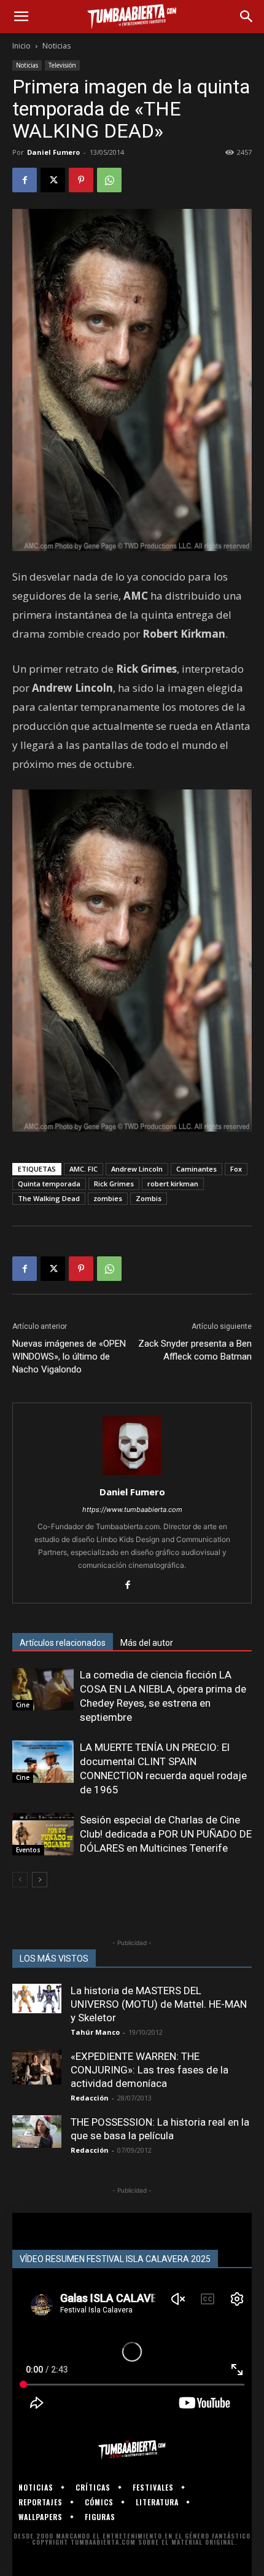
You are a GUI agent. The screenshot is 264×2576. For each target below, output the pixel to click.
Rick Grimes (114, 1184)
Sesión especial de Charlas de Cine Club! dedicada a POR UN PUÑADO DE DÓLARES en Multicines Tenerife (166, 1834)
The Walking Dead (49, 1198)
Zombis (149, 1198)
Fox (236, 1169)
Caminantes (196, 1169)
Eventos (28, 1850)
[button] (21, 17)
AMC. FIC (83, 1169)
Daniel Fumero (53, 152)
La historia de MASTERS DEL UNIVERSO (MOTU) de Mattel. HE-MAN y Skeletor (159, 2004)
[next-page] (40, 1880)
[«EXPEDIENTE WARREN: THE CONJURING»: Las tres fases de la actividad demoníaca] (37, 2067)
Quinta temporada (49, 1184)
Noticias (56, 46)
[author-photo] (132, 1475)
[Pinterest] (81, 180)
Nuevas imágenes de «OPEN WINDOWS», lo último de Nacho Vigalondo (69, 1357)
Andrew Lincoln (137, 1169)
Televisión (62, 65)
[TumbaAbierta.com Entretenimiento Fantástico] (132, 2449)
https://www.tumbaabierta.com (132, 1509)
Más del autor (147, 1643)
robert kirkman (173, 1184)
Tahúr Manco (95, 2032)
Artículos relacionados (63, 1643)
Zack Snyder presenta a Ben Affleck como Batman (195, 1350)
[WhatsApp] (109, 180)
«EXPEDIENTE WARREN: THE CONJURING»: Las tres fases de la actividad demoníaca (149, 2070)
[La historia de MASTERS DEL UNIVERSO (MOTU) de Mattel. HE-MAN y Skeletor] (37, 1999)
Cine (23, 1705)
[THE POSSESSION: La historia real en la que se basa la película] (37, 2132)
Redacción (90, 2098)
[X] (53, 180)
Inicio (21, 46)
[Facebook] (25, 180)
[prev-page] (20, 1880)
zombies (108, 1198)
